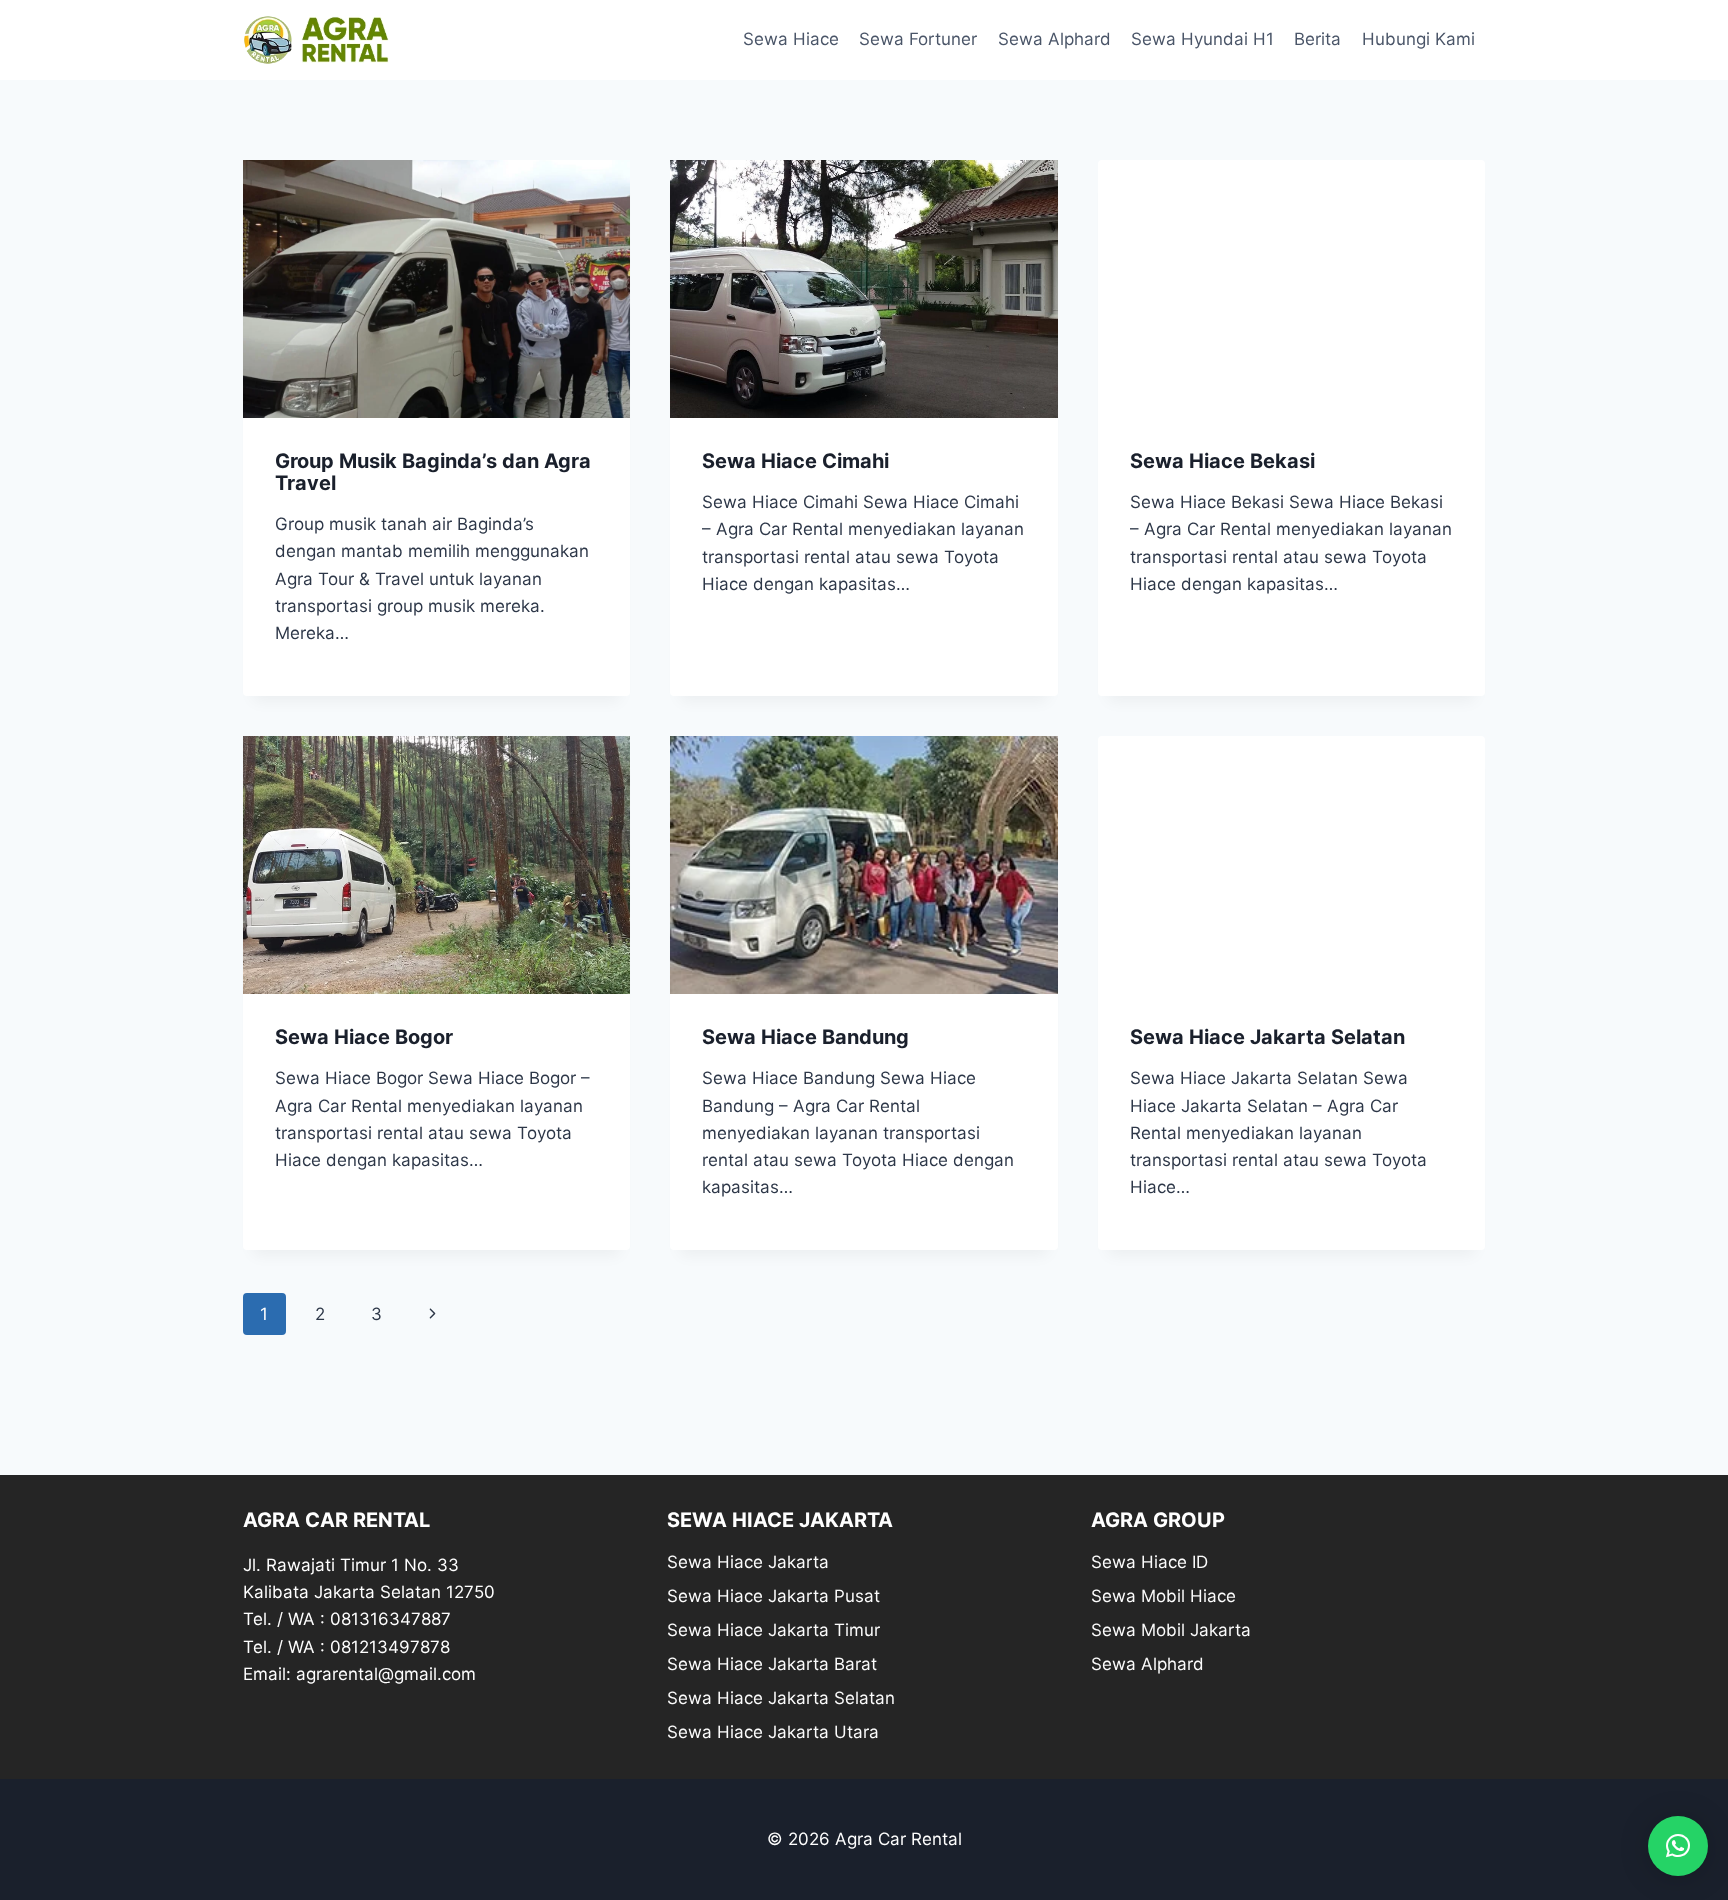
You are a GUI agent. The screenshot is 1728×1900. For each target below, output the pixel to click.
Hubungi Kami (1418, 39)
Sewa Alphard (1054, 39)
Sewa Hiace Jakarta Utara (773, 1732)
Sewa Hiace (791, 39)
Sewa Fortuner (918, 39)
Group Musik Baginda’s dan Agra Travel (433, 472)
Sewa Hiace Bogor (364, 1037)
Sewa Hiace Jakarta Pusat (773, 1596)
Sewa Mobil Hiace (1163, 1596)
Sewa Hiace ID (1149, 1562)
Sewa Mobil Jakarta (1171, 1630)
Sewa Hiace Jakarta (748, 1562)
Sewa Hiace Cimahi (795, 461)
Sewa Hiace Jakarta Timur (773, 1630)
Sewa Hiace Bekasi (1222, 461)
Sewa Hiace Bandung (805, 1037)
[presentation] (436, 289)
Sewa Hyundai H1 (1202, 39)
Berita (1317, 39)
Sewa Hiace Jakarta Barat (772, 1664)
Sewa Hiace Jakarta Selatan (1267, 1037)
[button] (1678, 1846)
